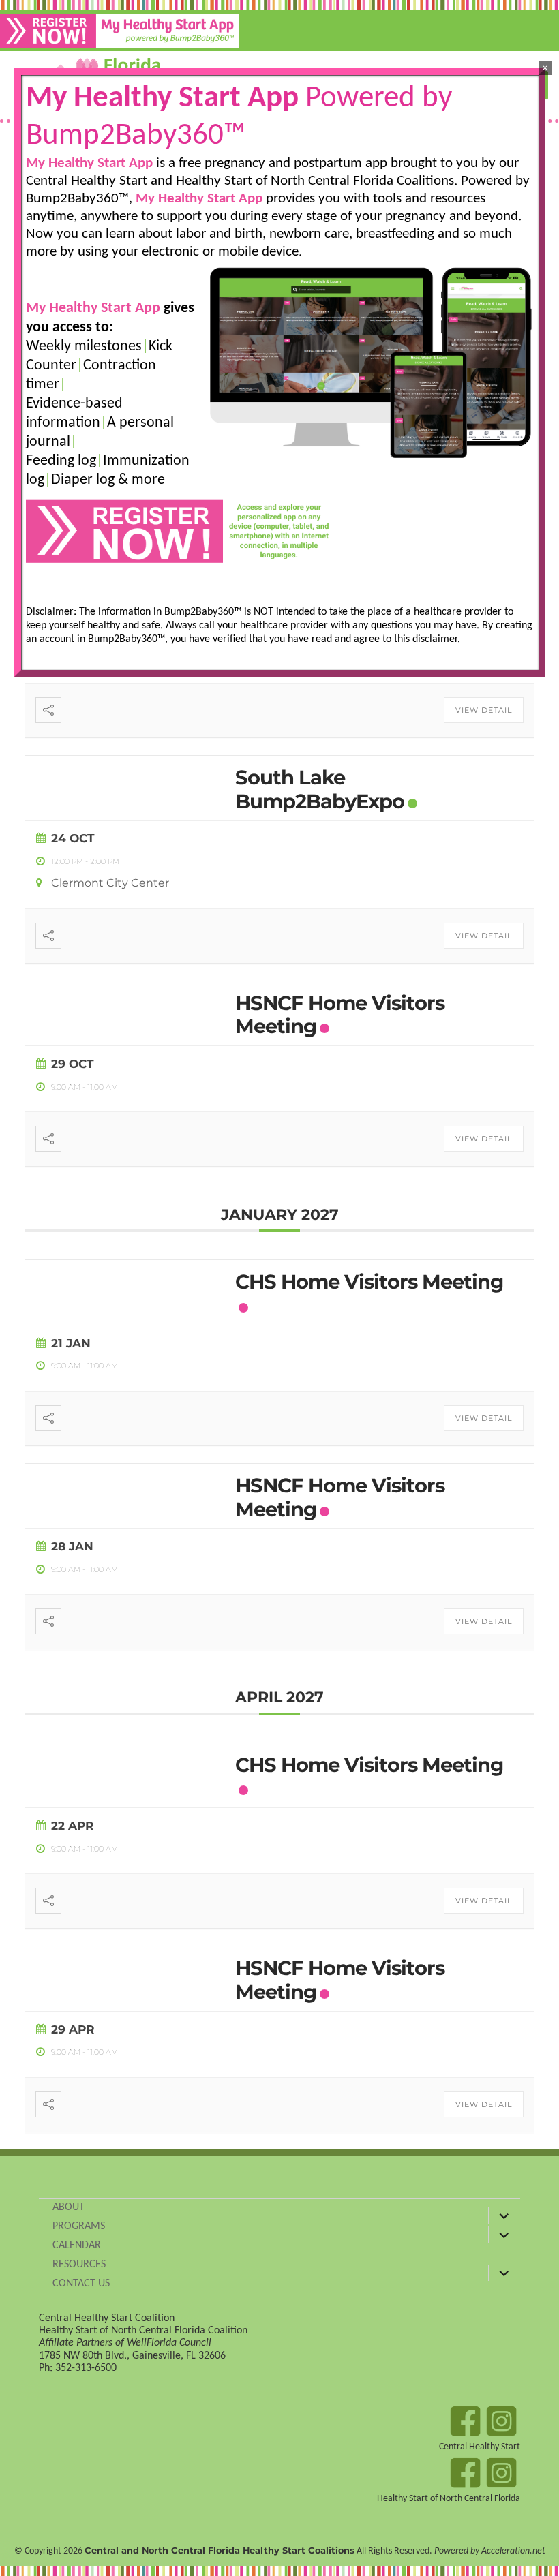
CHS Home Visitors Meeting (369, 1282)
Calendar (77, 2245)
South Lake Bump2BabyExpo (320, 789)
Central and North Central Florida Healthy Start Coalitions (220, 2550)
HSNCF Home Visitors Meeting (340, 1015)
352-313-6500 (86, 2368)
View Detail (484, 710)
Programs (79, 2226)
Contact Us (81, 2284)
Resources (79, 2265)
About (69, 2207)
